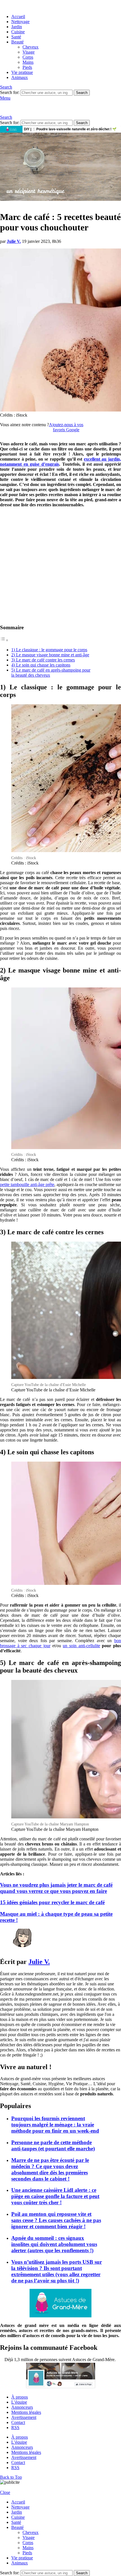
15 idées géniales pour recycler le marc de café (52, 1902)
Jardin (17, 27)
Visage (29, 52)
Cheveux (31, 47)
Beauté (17, 42)
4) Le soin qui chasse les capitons (41, 665)
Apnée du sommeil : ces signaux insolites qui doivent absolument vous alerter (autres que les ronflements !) (54, 2244)
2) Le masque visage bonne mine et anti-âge (50, 655)
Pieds (27, 67)
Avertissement (24, 2417)
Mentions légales (26, 2412)
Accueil (18, 17)
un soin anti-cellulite (81, 1646)
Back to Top (11, 2477)
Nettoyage (20, 22)
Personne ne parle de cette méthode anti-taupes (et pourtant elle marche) (53, 2145)
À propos (20, 2397)
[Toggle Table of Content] (4, 640)
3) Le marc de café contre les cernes (43, 660)
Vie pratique (22, 72)
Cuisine (18, 32)
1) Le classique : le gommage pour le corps (49, 650)
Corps (28, 57)
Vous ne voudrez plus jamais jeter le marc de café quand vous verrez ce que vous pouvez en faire (56, 1888)
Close (5, 2492)
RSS (15, 2427)
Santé (16, 37)
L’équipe (19, 2402)
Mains (28, 62)
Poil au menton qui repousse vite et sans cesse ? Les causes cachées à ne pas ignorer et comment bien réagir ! (56, 2220)
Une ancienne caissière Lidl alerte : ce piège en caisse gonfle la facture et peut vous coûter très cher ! (55, 2196)
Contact (18, 2422)
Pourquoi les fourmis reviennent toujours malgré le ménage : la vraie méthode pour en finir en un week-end (55, 2125)
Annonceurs (22, 2407)
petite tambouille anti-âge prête (27, 1184)
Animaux (20, 77)
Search (82, 93)
